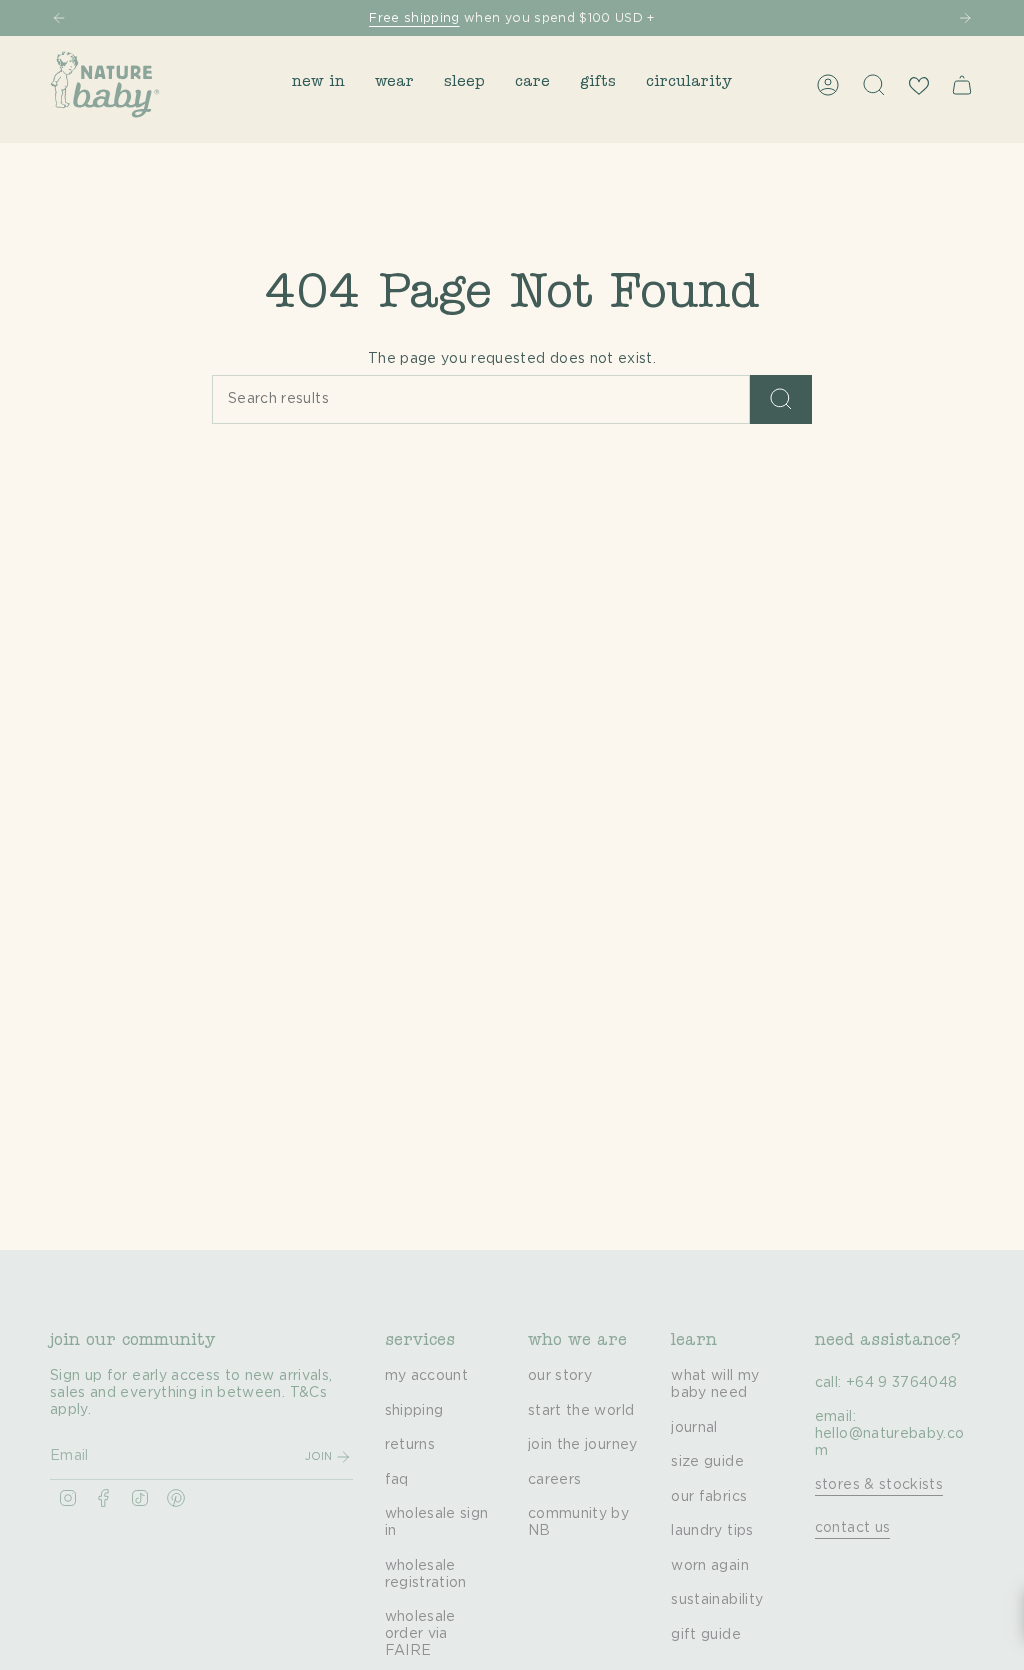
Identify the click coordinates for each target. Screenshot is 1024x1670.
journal (694, 1428)
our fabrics (709, 1497)
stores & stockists (879, 1485)
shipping (414, 1411)
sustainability (717, 1600)
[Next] (965, 18)
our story (560, 1376)
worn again (710, 1566)
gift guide (706, 1635)
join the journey (583, 1445)
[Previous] (59, 18)
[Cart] (962, 85)
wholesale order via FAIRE (420, 1634)
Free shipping (414, 18)
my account (427, 1376)
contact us (853, 1528)
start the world (581, 1411)
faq (397, 1480)
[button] (318, 84)
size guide (707, 1462)
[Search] (781, 399)
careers (554, 1480)
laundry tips (712, 1531)
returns (410, 1445)
